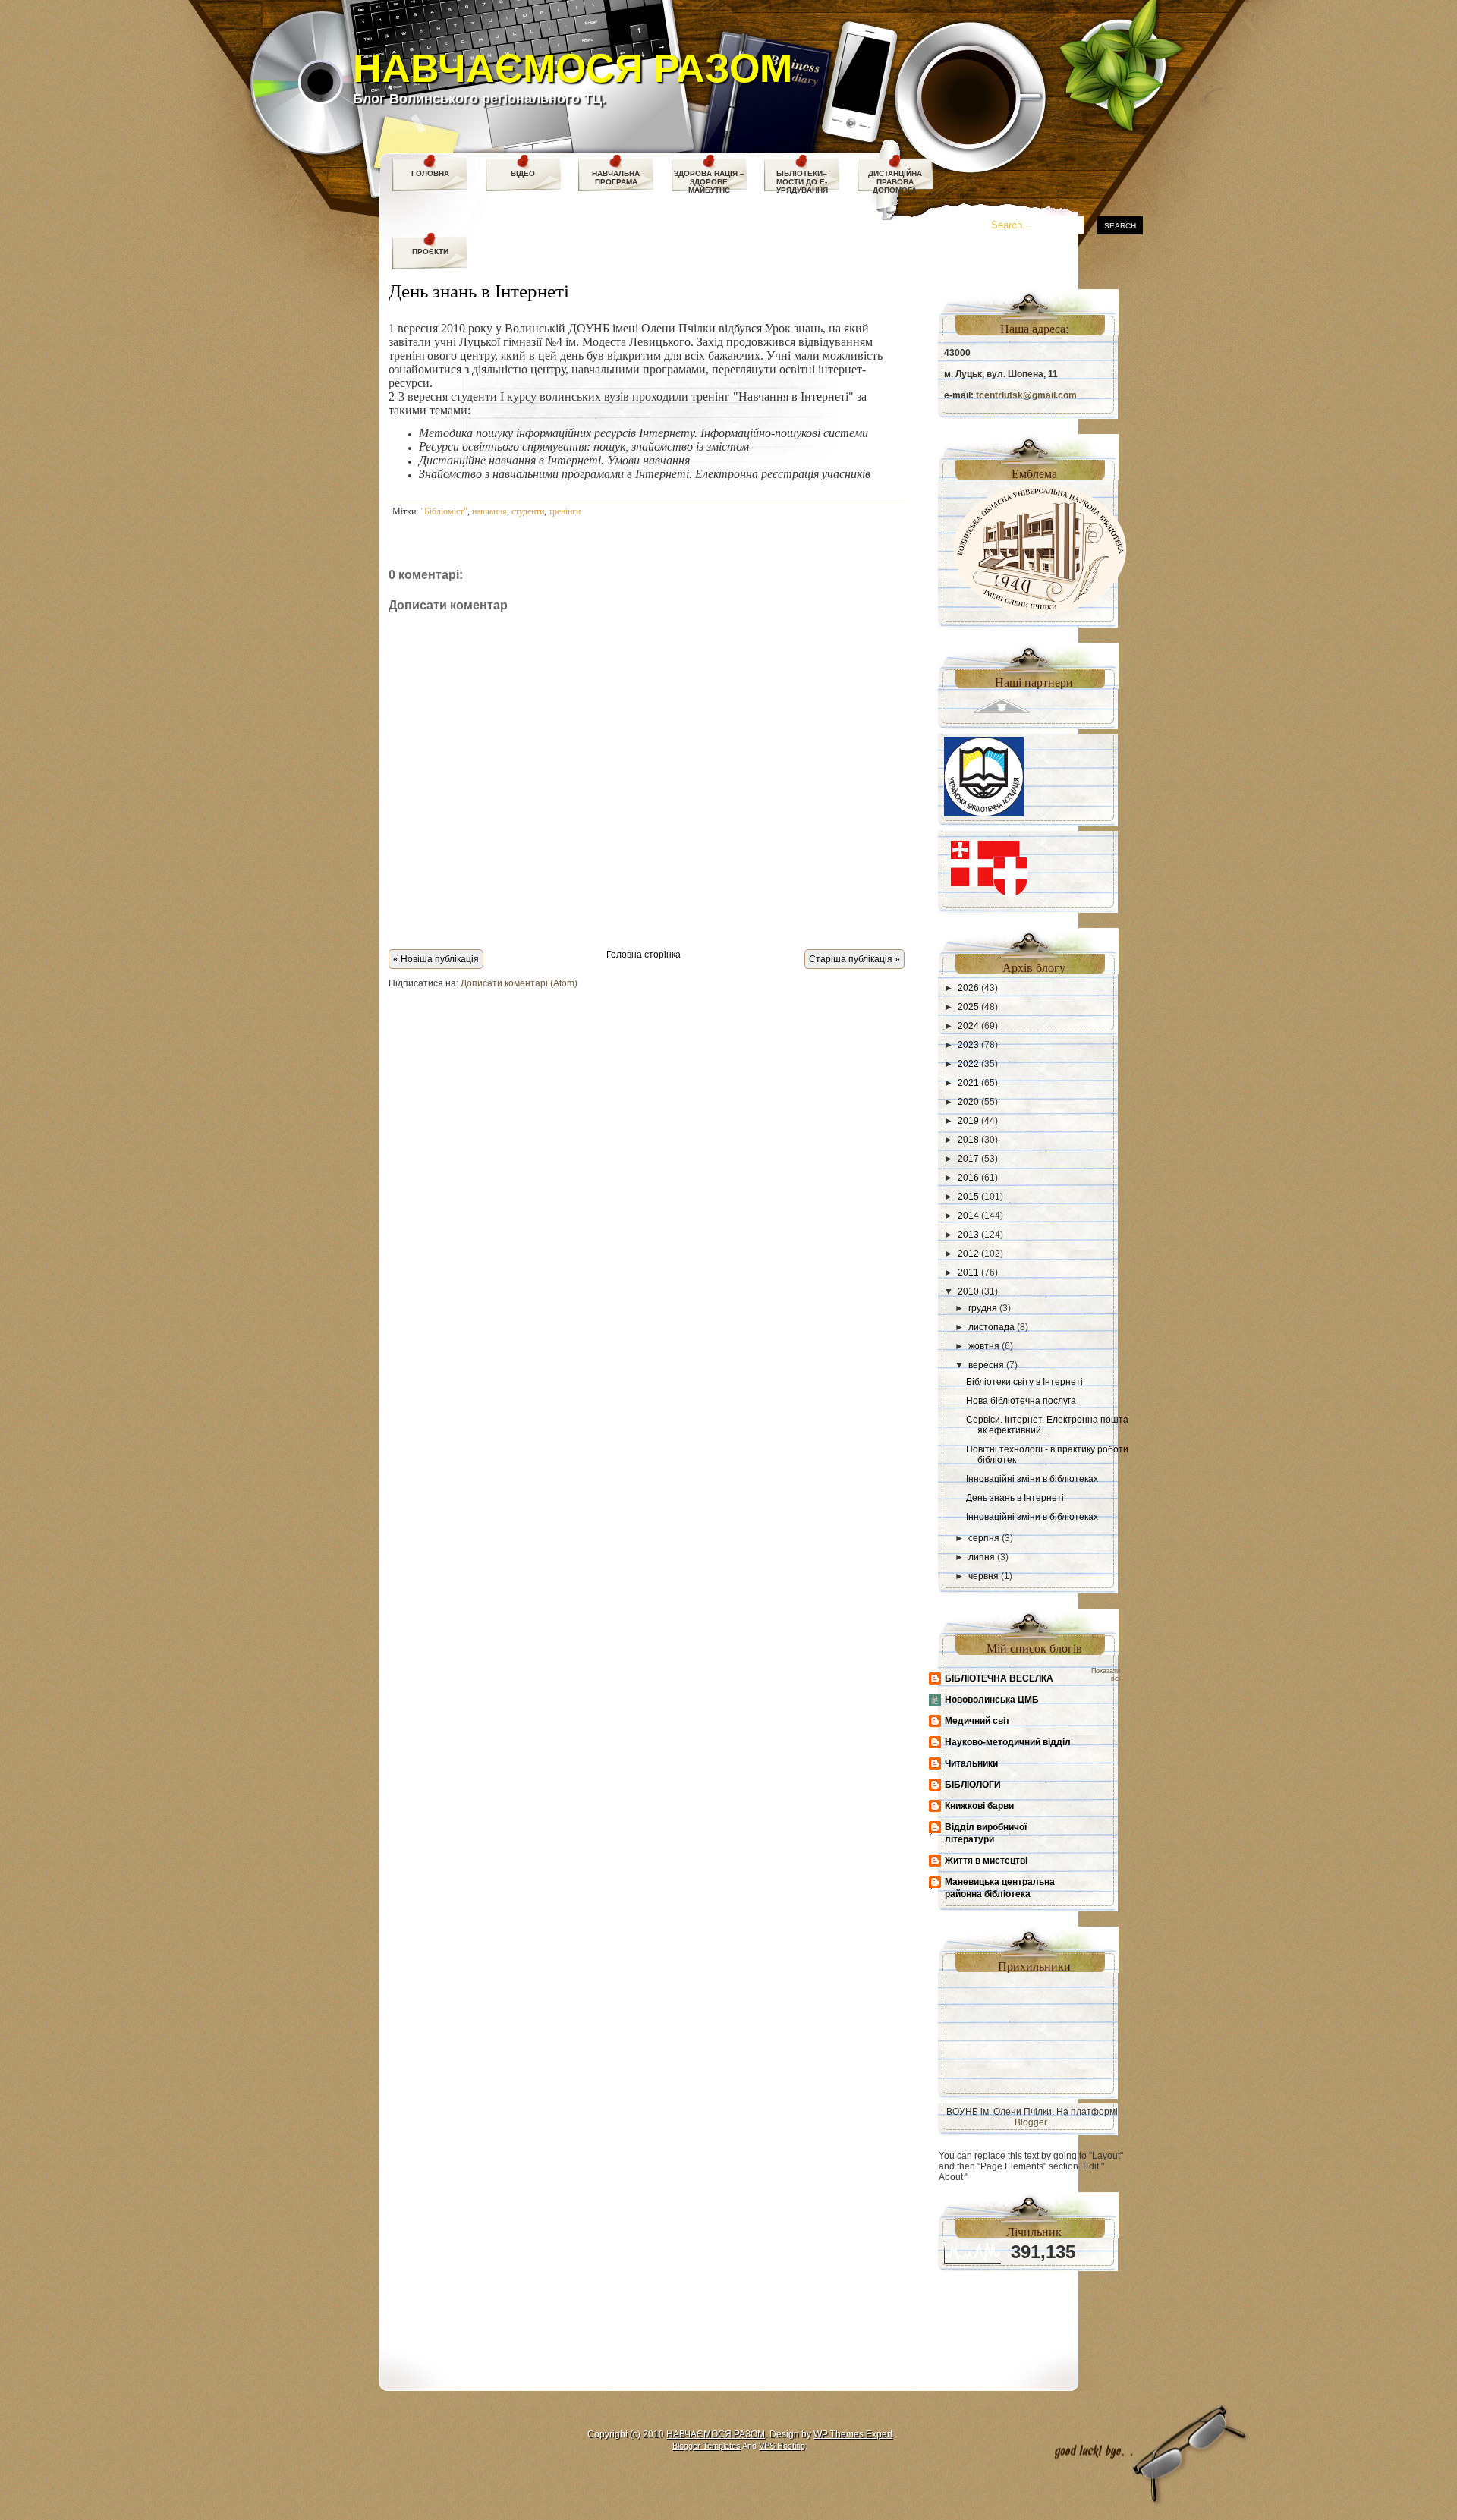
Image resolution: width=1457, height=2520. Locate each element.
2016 (968, 1178)
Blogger (1031, 2122)
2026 (968, 988)
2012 (968, 1254)
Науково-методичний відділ (1008, 1742)
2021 (968, 1083)
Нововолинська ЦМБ (992, 1700)
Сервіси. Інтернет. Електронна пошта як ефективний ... (1047, 1425)
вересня (986, 1365)
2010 (968, 1291)
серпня (984, 1538)
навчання (489, 511)
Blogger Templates (706, 2446)
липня (982, 1557)
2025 (968, 1007)
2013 (968, 1235)
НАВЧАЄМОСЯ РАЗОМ (573, 68)
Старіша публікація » (854, 959)
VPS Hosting (782, 2446)
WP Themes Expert (853, 2434)
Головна (430, 173)
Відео (523, 173)
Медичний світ (977, 1721)
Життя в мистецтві (986, 1861)
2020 (968, 1102)
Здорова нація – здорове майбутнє (709, 182)
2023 (968, 1045)
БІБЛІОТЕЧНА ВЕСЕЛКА (999, 1678)
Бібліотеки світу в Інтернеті (1024, 1382)
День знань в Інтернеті (479, 290)
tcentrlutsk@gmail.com (1026, 395)
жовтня (984, 1346)
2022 (968, 1064)
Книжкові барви (979, 1806)
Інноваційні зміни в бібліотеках (1032, 1479)
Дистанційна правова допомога (895, 182)
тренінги (565, 511)
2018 (968, 1140)
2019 (968, 1121)
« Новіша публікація (436, 959)
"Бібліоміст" (444, 511)
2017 (968, 1159)
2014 (968, 1216)
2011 (968, 1273)
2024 (968, 1026)
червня (983, 1576)
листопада (991, 1327)
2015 (968, 1197)
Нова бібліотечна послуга (1021, 1401)
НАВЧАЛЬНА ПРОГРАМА (616, 178)
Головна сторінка (644, 955)
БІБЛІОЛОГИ (973, 1785)
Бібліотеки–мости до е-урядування (802, 182)
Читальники (971, 1763)
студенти (528, 511)
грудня (983, 1308)
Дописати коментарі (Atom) (519, 983)
